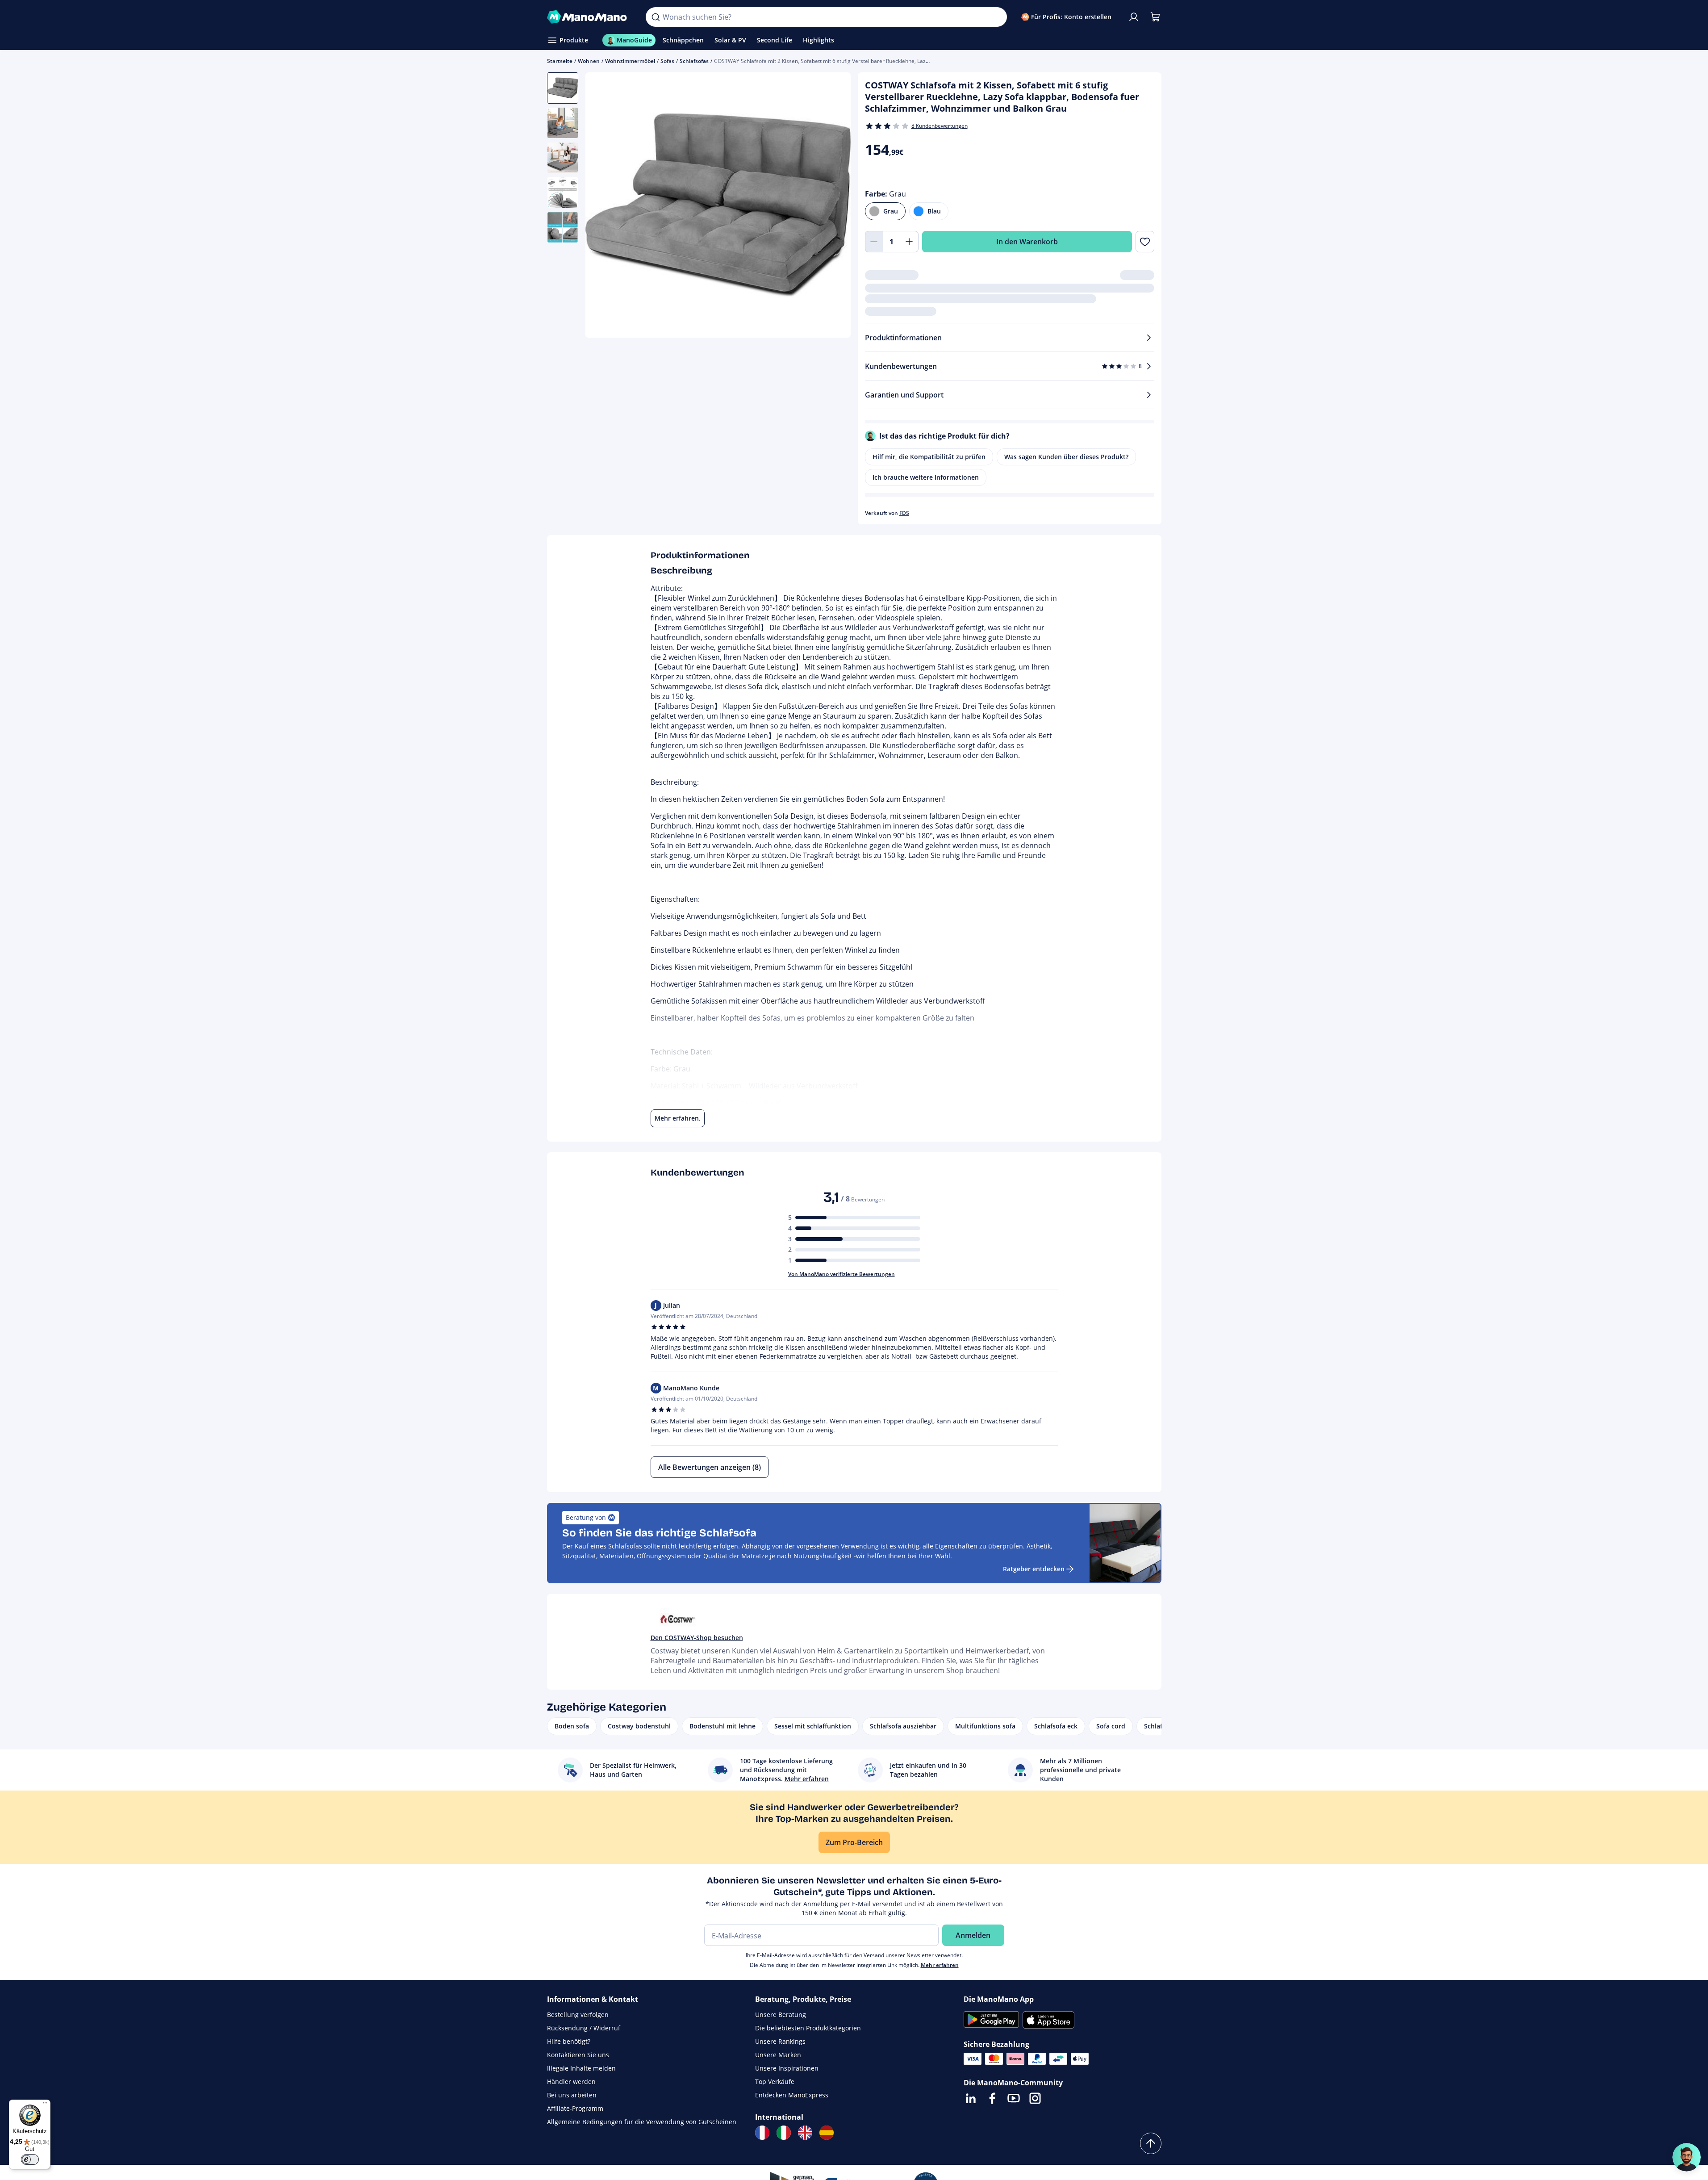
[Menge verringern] (874, 242)
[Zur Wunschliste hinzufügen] (1145, 242)
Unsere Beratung (781, 2015)
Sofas (667, 61)
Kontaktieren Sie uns (578, 2055)
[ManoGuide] (1687, 2157)
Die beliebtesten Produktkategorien (808, 2028)
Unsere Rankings (780, 2041)
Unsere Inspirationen (787, 2068)
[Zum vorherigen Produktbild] (603, 206)
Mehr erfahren (940, 1965)
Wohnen (589, 61)
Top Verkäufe (775, 2082)
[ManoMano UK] (805, 2133)
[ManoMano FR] (762, 2133)
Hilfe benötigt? (569, 2041)
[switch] (30, 2159)
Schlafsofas (694, 61)
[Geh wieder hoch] (1151, 2143)
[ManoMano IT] (784, 2133)
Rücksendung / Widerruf (584, 2028)
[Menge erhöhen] (910, 242)
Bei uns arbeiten (572, 2095)
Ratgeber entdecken (1034, 1569)
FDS (904, 513)
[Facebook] (992, 2098)
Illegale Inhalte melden (581, 2068)
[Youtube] (1014, 2098)
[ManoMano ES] (827, 2133)
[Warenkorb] (1155, 17)
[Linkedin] (971, 2098)
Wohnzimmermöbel (630, 61)
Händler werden (571, 2082)
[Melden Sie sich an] (1134, 17)
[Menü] (45, 2105)
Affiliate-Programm (575, 2108)
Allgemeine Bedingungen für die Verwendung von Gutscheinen (642, 2122)
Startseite (560, 61)
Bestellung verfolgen (578, 2015)
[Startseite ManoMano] (589, 17)
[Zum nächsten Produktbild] (833, 206)
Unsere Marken (778, 2055)
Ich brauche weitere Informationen (926, 477)
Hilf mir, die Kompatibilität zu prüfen (929, 457)
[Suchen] (656, 17)
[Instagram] (1035, 2098)
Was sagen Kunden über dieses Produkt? (1066, 457)
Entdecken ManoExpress (792, 2095)
